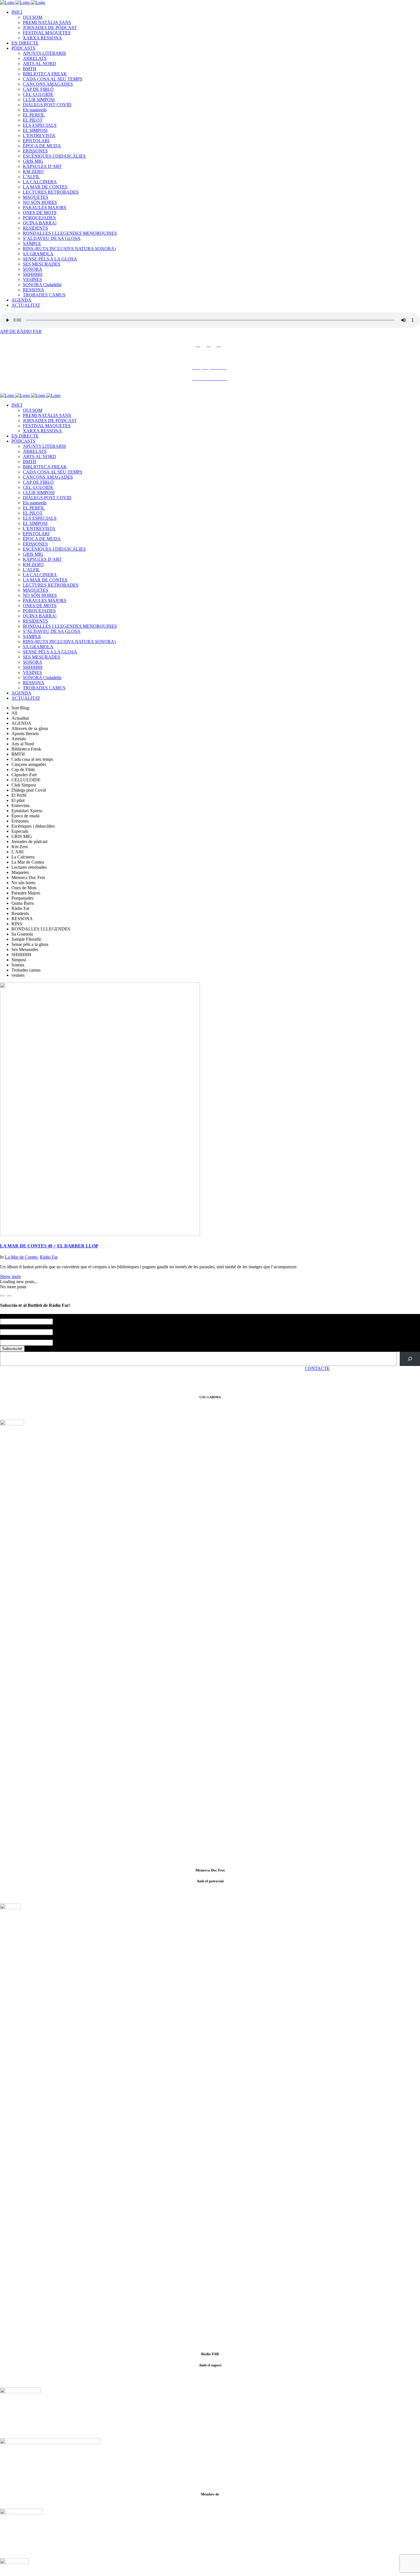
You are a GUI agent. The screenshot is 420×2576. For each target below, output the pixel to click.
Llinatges (8, 1327)
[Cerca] (410, 1359)
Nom (6, 1316)
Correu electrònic (17, 1337)
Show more (10, 1276)
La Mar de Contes (21, 1257)
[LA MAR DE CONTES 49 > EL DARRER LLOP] (100, 1234)
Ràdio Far (49, 1257)
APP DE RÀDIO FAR (21, 331)
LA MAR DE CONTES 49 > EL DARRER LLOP (49, 1246)
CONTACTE (317, 1368)
